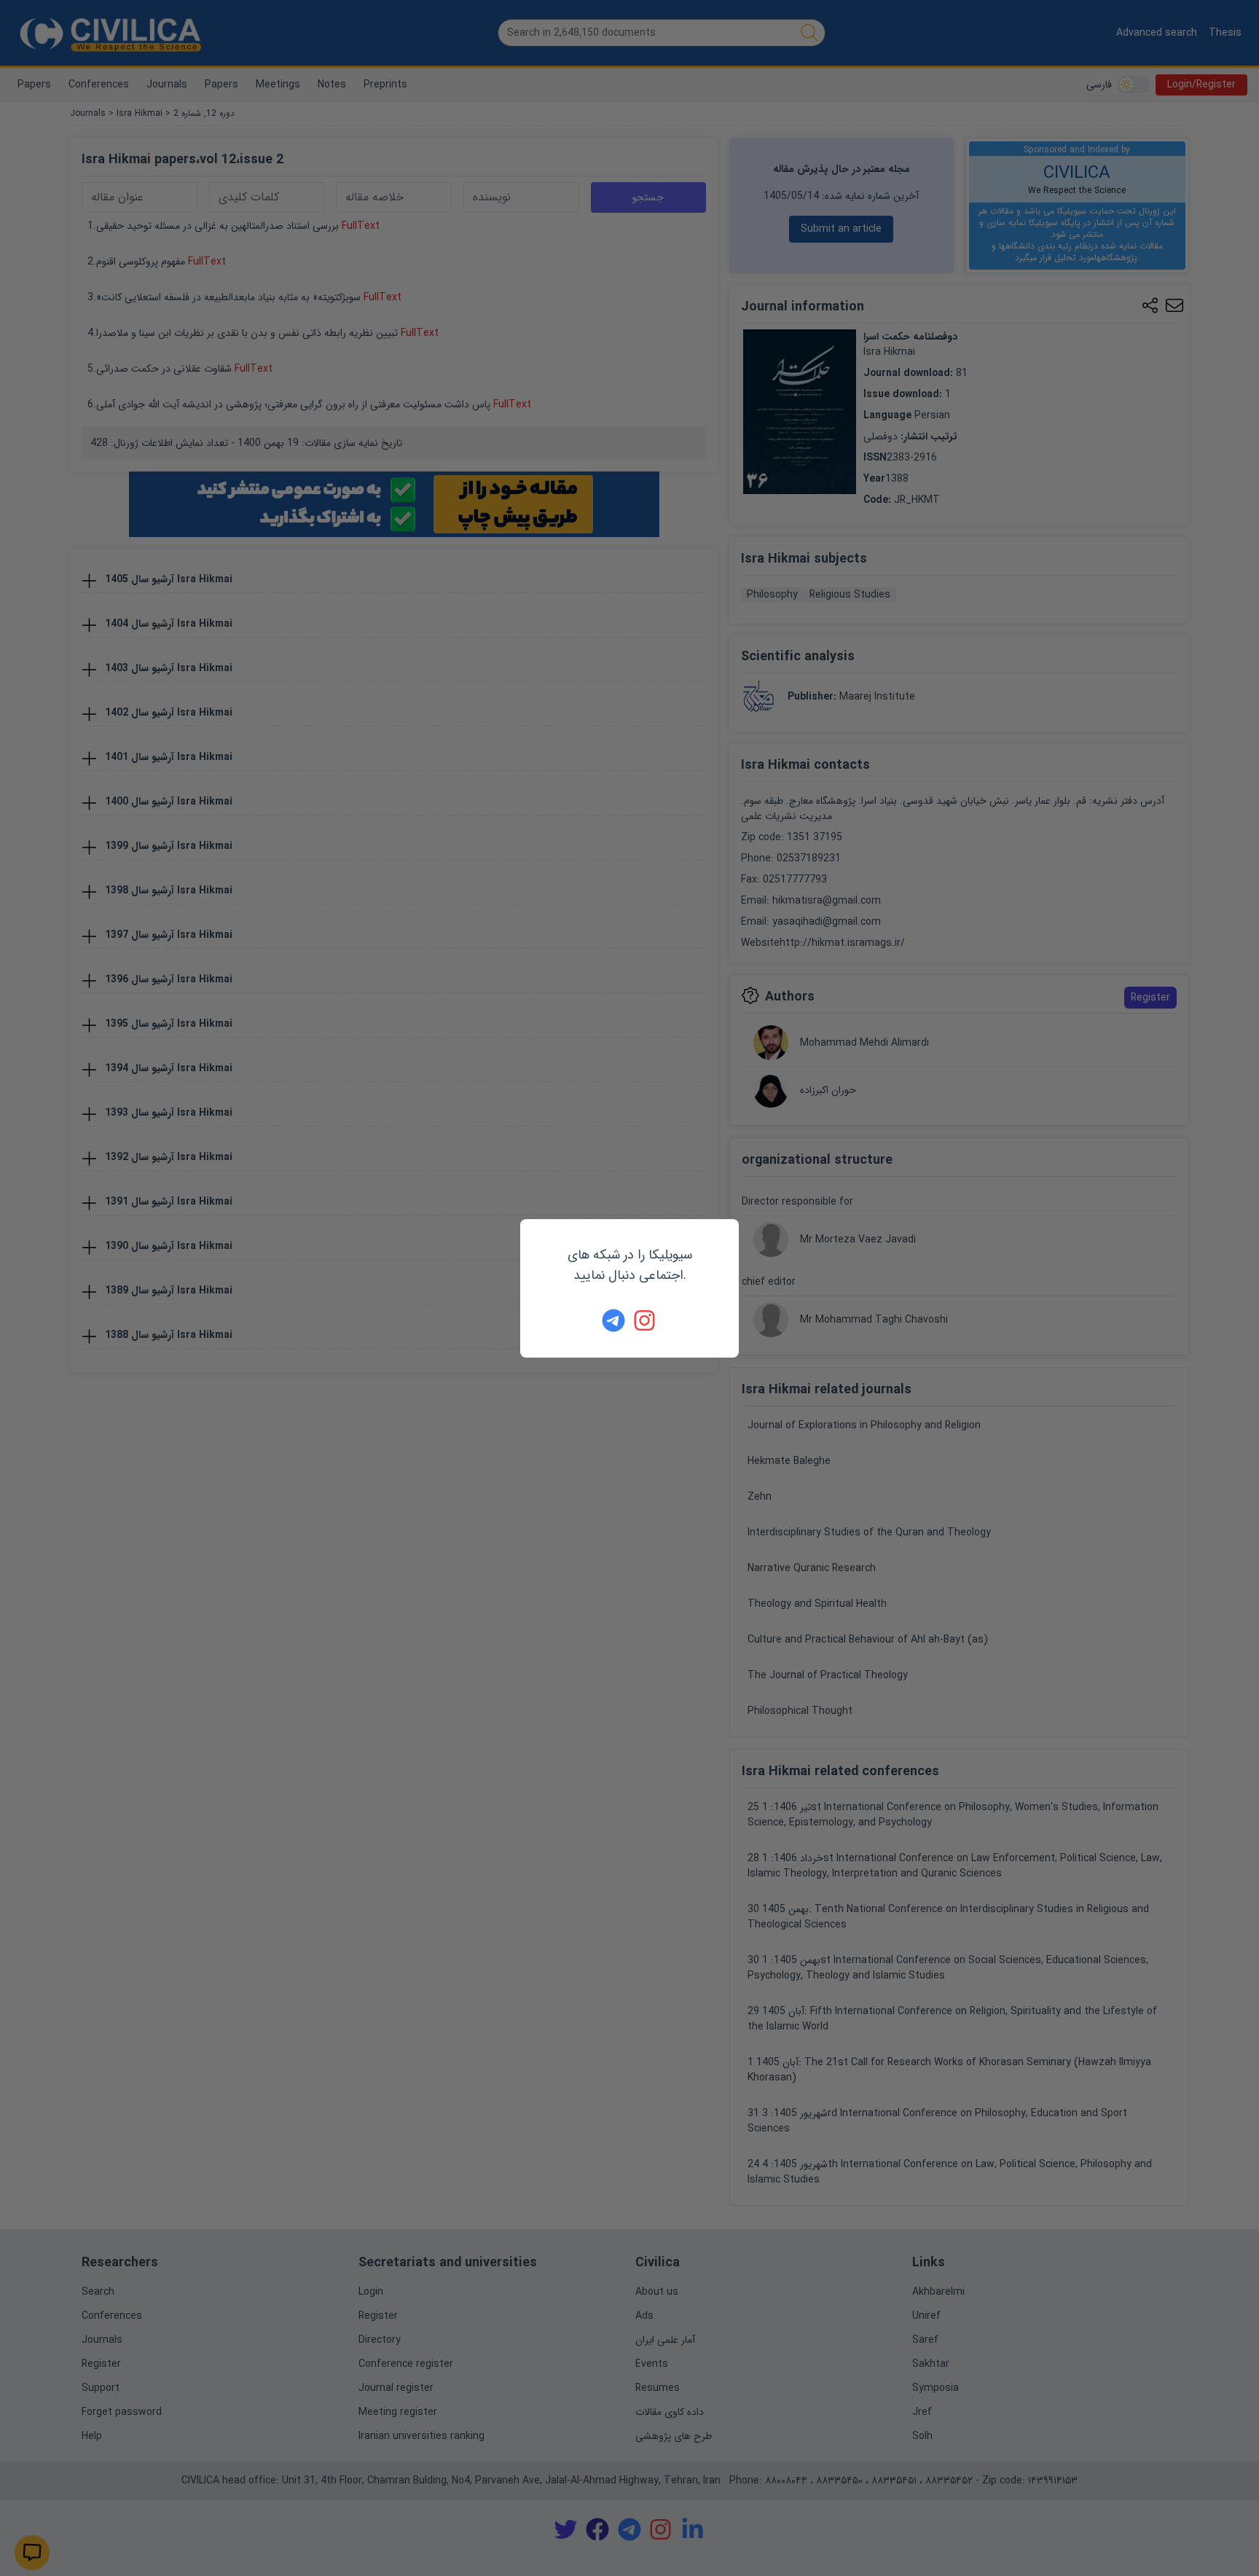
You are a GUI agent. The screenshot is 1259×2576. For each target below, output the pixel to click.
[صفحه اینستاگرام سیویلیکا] (646, 1320)
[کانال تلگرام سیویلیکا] (613, 1320)
